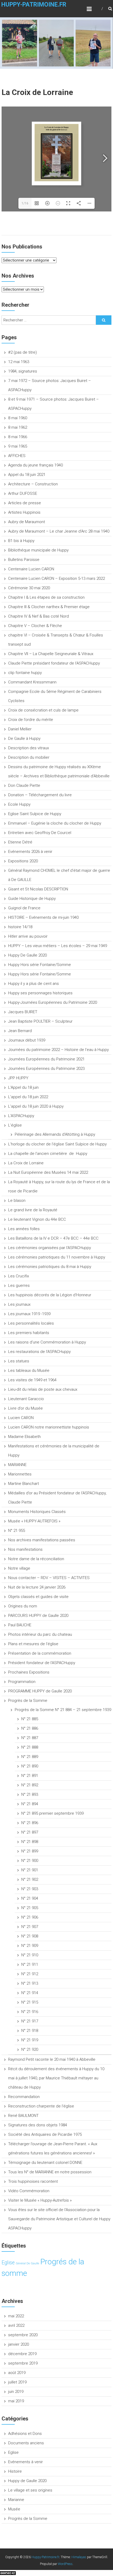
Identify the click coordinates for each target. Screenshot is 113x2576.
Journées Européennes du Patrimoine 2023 (46, 1069)
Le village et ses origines (30, 2490)
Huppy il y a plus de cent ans (34, 984)
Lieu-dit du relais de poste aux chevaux (43, 1389)
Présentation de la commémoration (40, 1653)
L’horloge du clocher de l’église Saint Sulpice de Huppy (57, 1144)
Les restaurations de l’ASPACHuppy (39, 1352)
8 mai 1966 (18, 437)
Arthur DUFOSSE (23, 493)
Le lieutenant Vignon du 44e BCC (37, 1219)
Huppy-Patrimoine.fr (34, 5)
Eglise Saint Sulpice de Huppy (35, 814)
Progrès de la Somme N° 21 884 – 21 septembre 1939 (63, 1710)
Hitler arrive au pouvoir (28, 936)
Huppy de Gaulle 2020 (27, 2481)
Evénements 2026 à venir (30, 852)
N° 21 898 (30, 1842)
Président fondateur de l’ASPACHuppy (42, 1663)
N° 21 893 (30, 1794)
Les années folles (24, 1229)
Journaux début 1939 (27, 1040)
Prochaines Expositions (29, 1672)
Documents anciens (26, 2443)
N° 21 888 (30, 1747)
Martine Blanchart (24, 1484)
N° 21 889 (30, 1757)
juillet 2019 (17, 2382)
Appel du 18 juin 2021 (27, 475)
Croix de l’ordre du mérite (31, 720)
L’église (15, 1125)
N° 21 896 (30, 1823)
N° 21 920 (30, 2049)
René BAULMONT (23, 2116)
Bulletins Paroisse (24, 560)
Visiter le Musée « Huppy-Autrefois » (40, 2200)
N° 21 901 (30, 1870)
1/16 (25, 203)
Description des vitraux (29, 748)
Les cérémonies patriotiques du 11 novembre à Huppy (57, 1257)
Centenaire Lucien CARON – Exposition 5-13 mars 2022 (56, 578)
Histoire (15, 2471)
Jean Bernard (20, 1031)
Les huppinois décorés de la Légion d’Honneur (50, 1295)
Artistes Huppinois (24, 512)
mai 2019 (16, 2401)
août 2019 (17, 2373)
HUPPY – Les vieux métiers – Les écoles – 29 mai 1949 (58, 946)
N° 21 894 (30, 1804)
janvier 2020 (19, 2344)
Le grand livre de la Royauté (33, 1210)
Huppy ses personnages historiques (40, 993)
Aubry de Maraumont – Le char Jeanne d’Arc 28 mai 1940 (59, 531)
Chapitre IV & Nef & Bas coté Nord (38, 616)
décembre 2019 (22, 2354)
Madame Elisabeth (24, 1437)
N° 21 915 (30, 2002)
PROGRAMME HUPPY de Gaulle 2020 (40, 1691)
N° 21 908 (30, 1936)
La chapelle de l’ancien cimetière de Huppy (48, 1154)
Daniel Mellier (20, 729)
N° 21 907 (30, 1927)
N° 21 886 (30, 1728)
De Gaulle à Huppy (24, 739)
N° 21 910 (30, 1955)
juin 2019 (16, 2392)
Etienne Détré (20, 842)
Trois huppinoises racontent (33, 2181)
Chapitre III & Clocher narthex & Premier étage (49, 607)
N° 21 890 (30, 1766)
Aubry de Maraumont (27, 522)
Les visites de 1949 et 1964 (32, 1380)
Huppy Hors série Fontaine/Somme (40, 965)
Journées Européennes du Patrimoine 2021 (46, 1059)
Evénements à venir (25, 2462)
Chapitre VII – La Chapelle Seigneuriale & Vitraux (51, 654)
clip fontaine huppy (25, 673)
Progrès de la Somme (28, 1701)
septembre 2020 (23, 2335)
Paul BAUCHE (20, 1625)
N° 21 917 (30, 2021)
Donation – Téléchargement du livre (40, 795)
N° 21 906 (30, 1917)
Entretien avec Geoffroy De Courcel (40, 833)
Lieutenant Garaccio (26, 1399)
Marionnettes (20, 1474)
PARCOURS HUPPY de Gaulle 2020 (38, 1616)
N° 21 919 (30, 2040)
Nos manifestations (25, 1549)
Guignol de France (24, 908)
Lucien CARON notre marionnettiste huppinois (49, 1427)
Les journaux (19, 1304)
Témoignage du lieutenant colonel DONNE (45, 2163)
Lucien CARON (21, 1418)
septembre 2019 (23, 2363)
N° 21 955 (17, 1531)
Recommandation (24, 2097)
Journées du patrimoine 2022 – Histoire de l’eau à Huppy (58, 1050)
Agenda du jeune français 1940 (35, 465)
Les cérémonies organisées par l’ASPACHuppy (50, 1248)
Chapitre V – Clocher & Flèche (35, 626)
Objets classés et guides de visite (38, 1597)
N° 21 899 (30, 1851)
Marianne (16, 2500)
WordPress (65, 2564)
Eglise (8, 2263)
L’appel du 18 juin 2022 (28, 1097)
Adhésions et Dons (25, 2434)
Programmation (22, 1682)
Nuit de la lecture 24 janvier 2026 (37, 1587)
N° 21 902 (30, 1879)
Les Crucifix (19, 1276)
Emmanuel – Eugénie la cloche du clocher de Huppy (55, 823)
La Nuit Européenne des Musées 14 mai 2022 (48, 1172)
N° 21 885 (30, 1719)
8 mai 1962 (18, 427)
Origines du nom (23, 1606)
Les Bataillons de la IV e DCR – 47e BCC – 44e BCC (53, 1238)
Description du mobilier (29, 757)
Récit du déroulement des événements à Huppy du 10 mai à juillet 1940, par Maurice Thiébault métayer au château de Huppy (56, 2078)
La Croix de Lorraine (26, 1163)
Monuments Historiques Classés (37, 1512)
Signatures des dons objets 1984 (38, 2125)
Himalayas (79, 2557)
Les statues (19, 1361)
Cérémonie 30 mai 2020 (29, 588)
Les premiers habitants (29, 1333)
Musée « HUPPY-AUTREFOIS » (34, 1521)
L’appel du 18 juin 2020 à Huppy (36, 1106)
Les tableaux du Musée (29, 1371)
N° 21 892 (30, 1785)
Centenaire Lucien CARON (31, 569)
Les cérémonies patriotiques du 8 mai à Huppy (50, 1267)
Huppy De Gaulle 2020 (27, 955)
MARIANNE (17, 1465)
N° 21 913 (30, 1983)
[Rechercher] (104, 320)
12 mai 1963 (19, 362)
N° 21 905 (30, 1908)
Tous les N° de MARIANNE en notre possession (50, 2172)
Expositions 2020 (23, 861)
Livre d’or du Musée (25, 1408)
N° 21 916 (30, 2012)
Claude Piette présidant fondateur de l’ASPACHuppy (54, 663)
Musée (14, 2509)
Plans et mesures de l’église (33, 1644)
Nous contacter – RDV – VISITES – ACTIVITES (49, 1578)
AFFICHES (17, 456)
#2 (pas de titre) (22, 352)
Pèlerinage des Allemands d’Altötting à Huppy (55, 1134)
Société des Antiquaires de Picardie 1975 (45, 2134)
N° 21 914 (30, 1993)
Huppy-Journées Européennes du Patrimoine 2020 (53, 1002)
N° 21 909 (30, 1946)
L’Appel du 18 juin (23, 1087)
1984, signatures (23, 371)
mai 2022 (16, 2316)
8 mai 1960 (18, 418)
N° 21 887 (30, 1738)
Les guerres (19, 1286)
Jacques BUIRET (23, 1012)
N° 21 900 (30, 1861)
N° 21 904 (30, 1898)
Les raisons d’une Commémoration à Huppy (47, 1342)
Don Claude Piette (24, 785)
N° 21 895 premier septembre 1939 (52, 1813)
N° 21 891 (30, 1776)
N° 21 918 (30, 2031)
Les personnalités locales (31, 1323)
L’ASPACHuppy (21, 1116)
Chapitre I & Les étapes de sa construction (46, 597)
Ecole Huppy (19, 804)
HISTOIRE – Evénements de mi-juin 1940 (43, 917)
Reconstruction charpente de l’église (41, 2106)
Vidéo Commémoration (29, 2191)
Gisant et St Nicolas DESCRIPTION (38, 889)
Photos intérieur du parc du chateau (40, 1634)
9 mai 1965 (18, 446)
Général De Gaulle (27, 2263)
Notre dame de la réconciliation (36, 1559)
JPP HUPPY (18, 1078)
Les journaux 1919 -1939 (29, 1314)
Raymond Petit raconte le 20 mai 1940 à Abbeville (52, 2059)
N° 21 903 (30, 1889)
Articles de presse (25, 503)
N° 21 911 (30, 1964)
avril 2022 (16, 2325)
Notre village (19, 1568)
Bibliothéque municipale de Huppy (38, 550)
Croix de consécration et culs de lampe (43, 710)
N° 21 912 (30, 1974)
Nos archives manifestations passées (42, 1540)
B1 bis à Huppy (21, 541)
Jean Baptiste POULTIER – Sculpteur (40, 1021)
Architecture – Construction (33, 484)
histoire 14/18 (20, 927)
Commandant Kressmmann (32, 682)
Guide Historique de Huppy (32, 899)
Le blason (17, 1201)
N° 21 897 (30, 1832)
